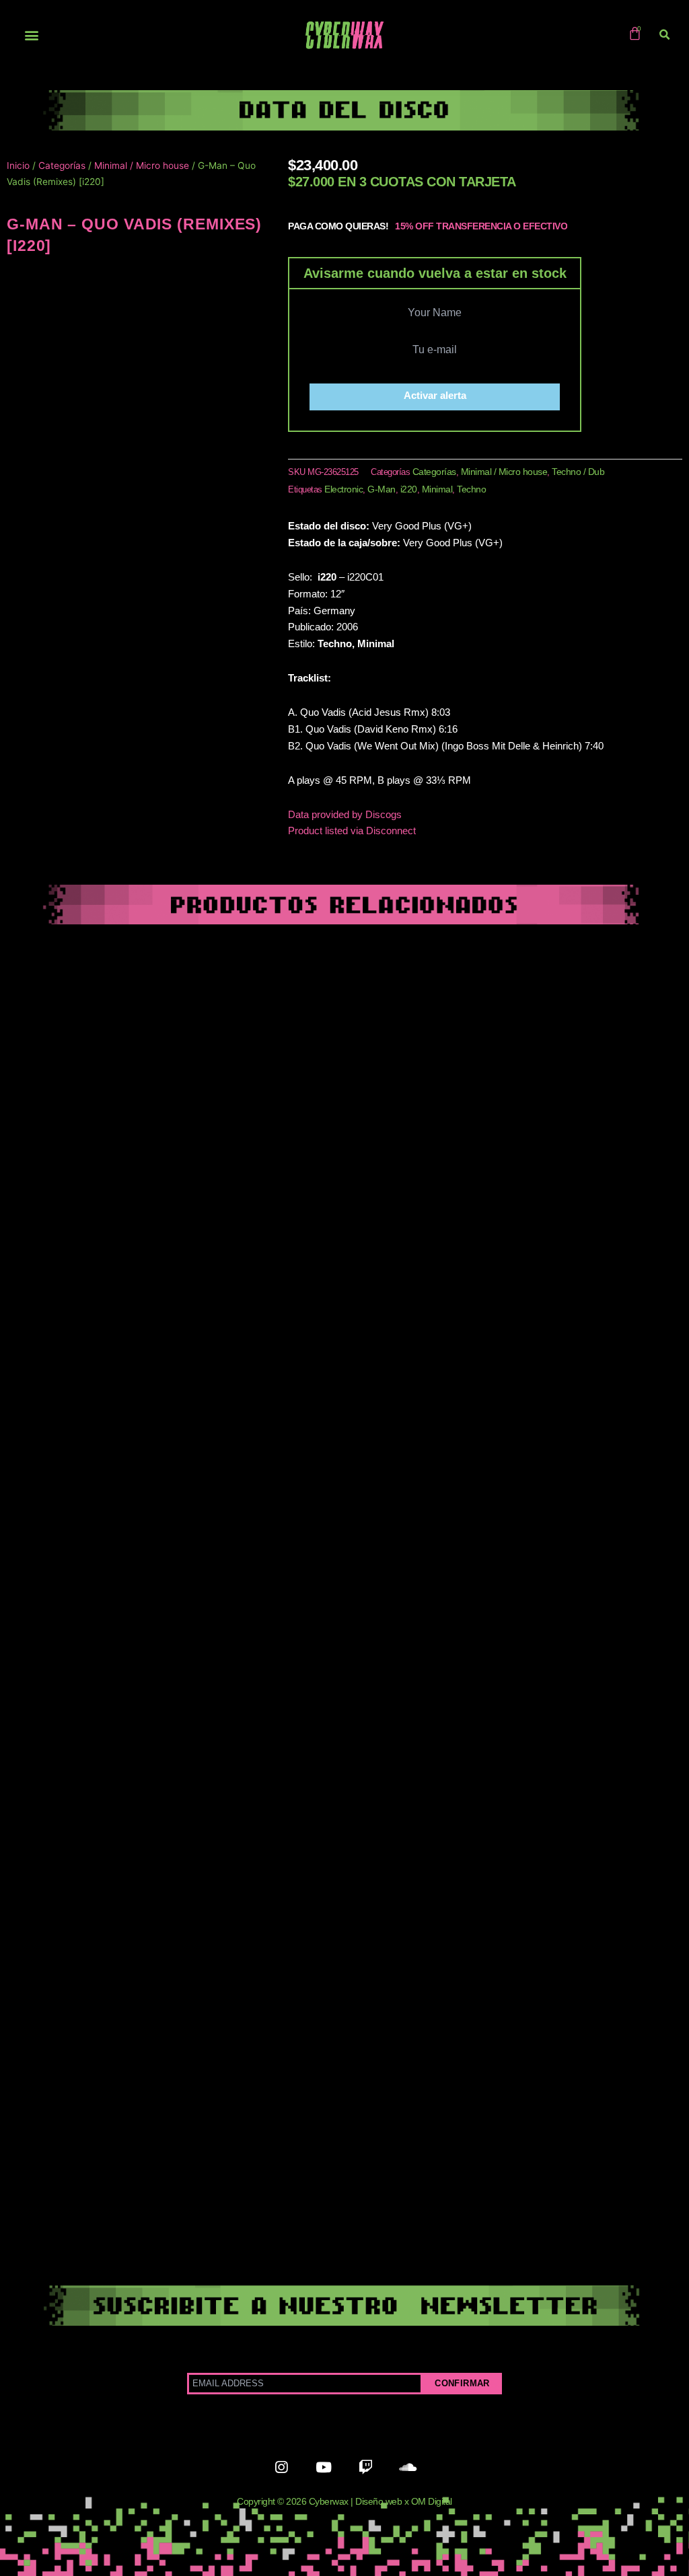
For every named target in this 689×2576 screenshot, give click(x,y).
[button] (31, 35)
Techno (471, 489)
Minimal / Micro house (142, 165)
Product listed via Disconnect (352, 831)
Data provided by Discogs (345, 814)
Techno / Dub (578, 472)
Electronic (343, 489)
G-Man (382, 489)
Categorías (62, 165)
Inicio (18, 165)
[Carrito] (635, 33)
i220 (409, 489)
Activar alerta (435, 395)
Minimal (437, 489)
